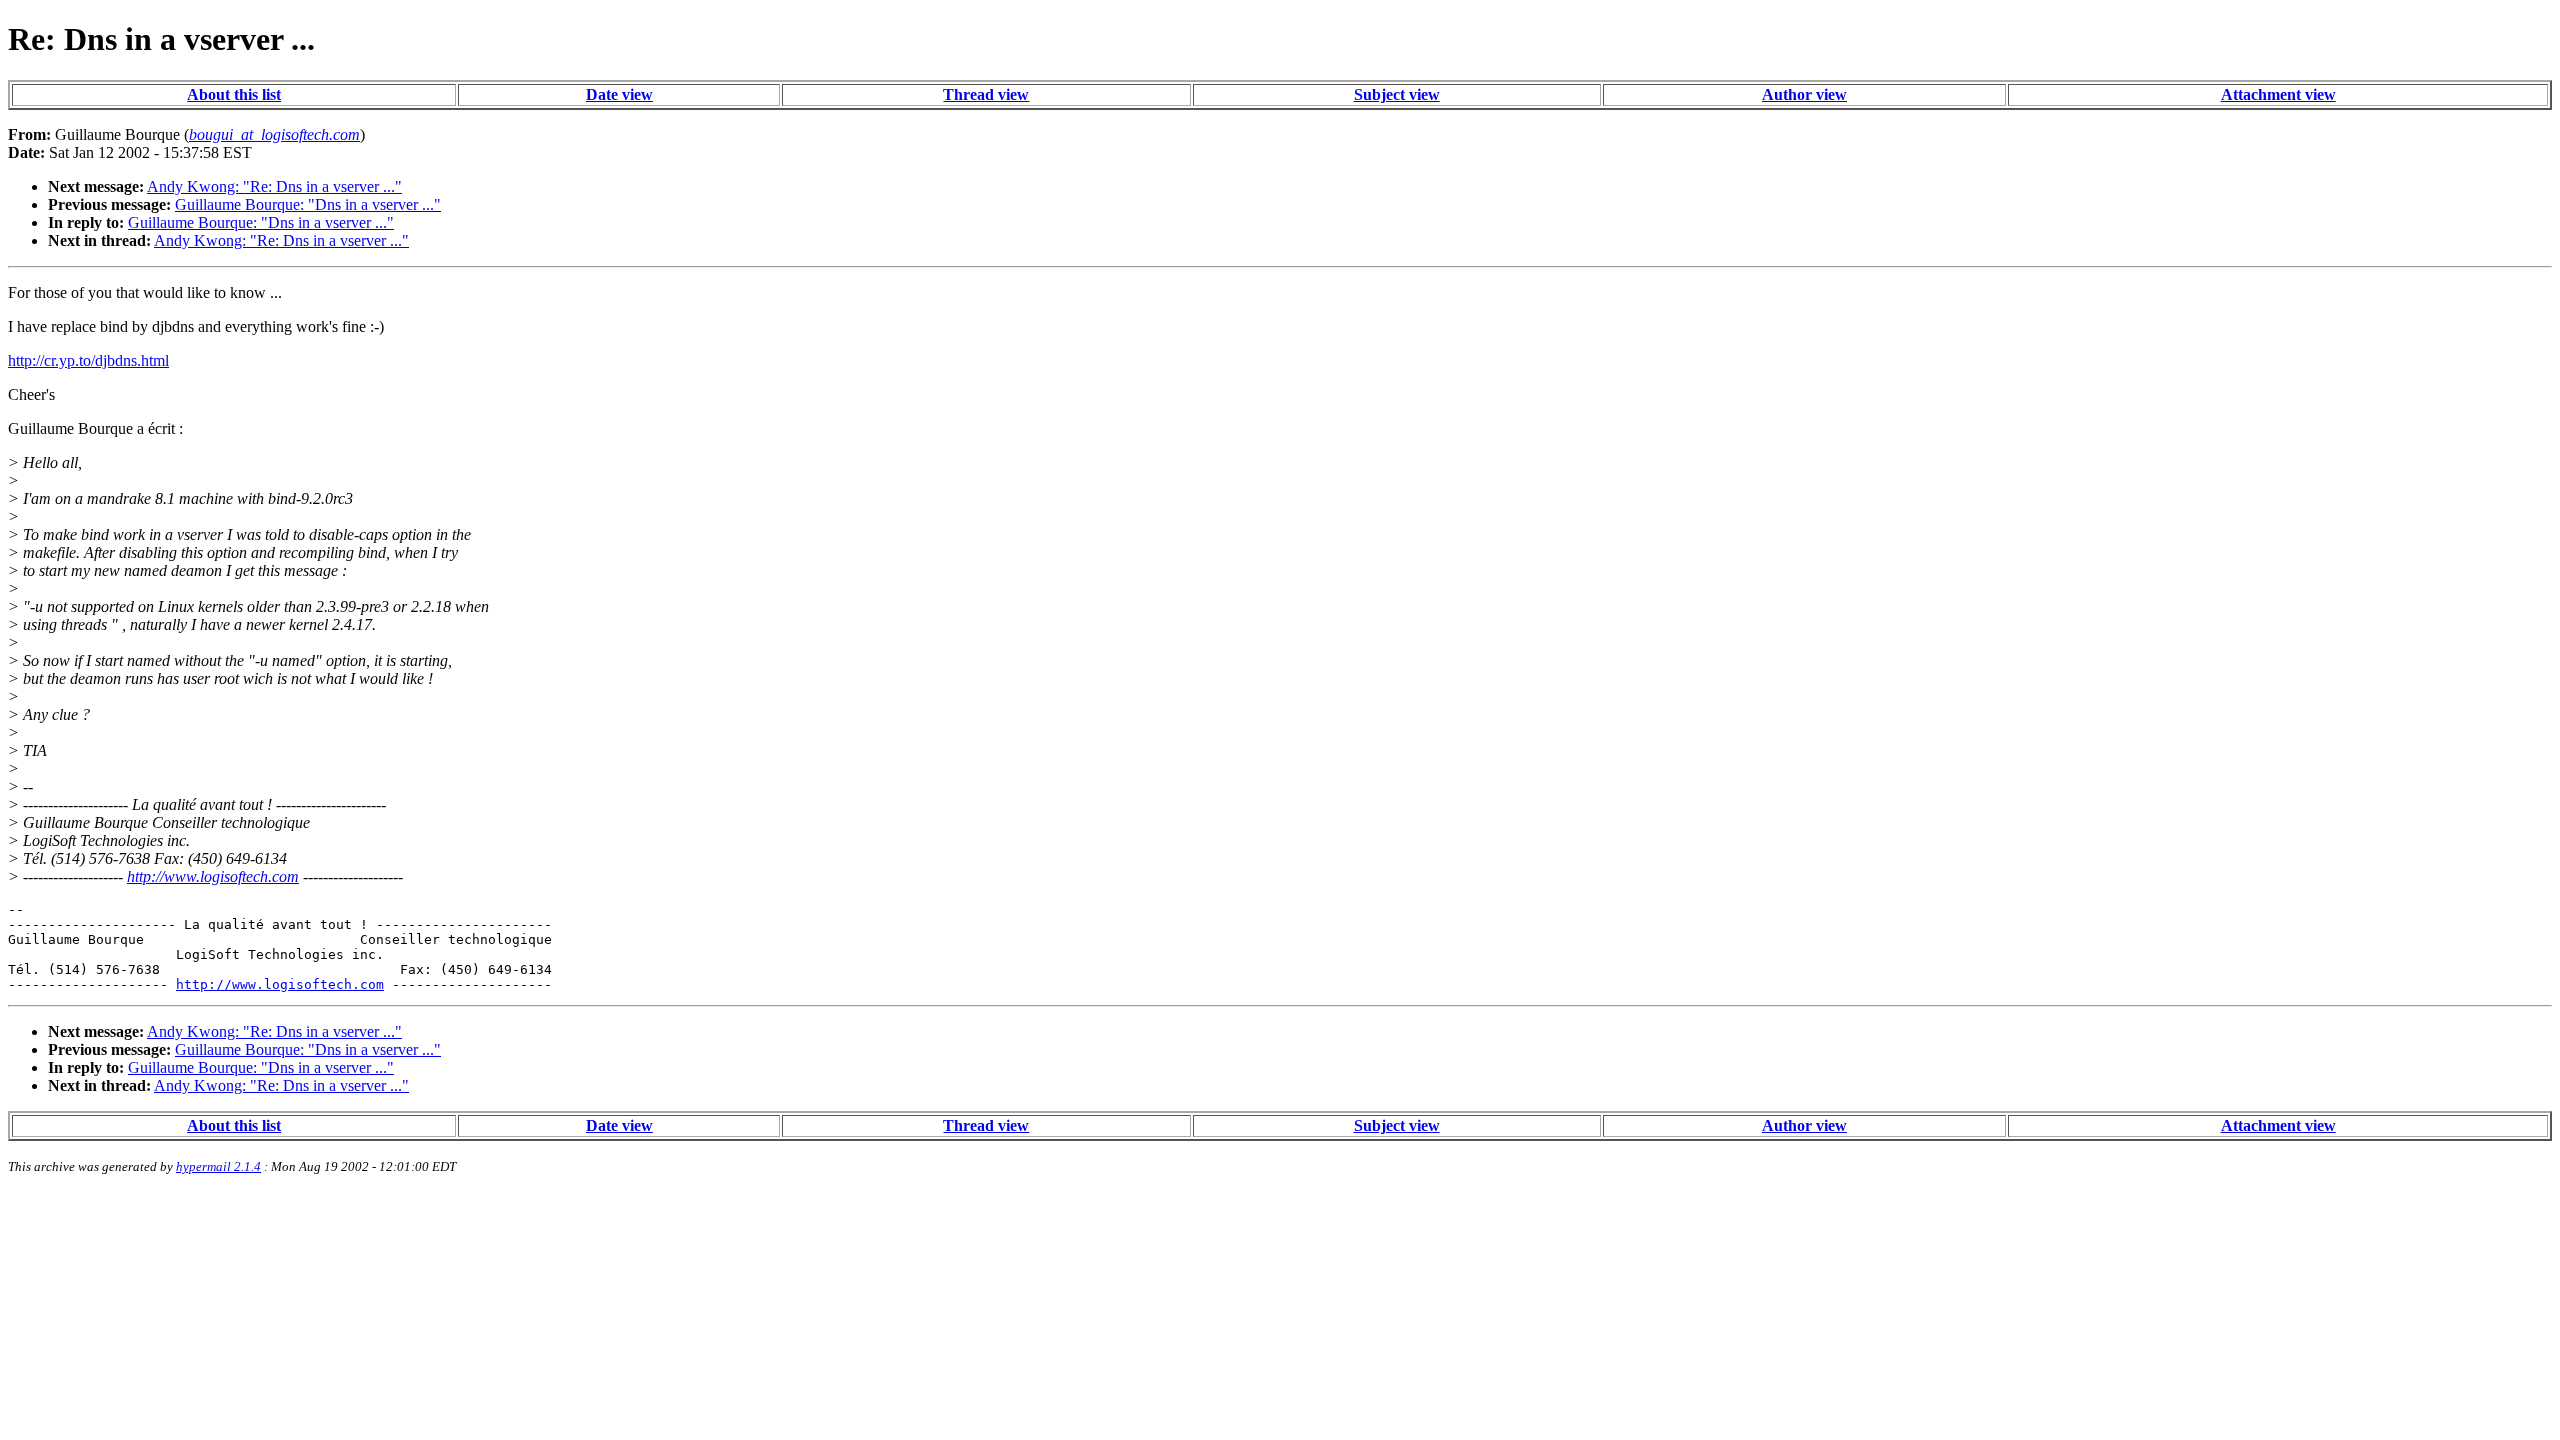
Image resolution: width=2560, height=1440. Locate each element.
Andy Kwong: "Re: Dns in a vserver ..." (274, 186)
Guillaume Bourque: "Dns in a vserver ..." (308, 204)
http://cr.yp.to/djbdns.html (88, 360)
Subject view (1397, 94)
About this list (234, 94)
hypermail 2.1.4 (218, 1166)
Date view (619, 94)
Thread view (986, 94)
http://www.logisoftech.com (213, 876)
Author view (1804, 94)
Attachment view (2278, 94)
